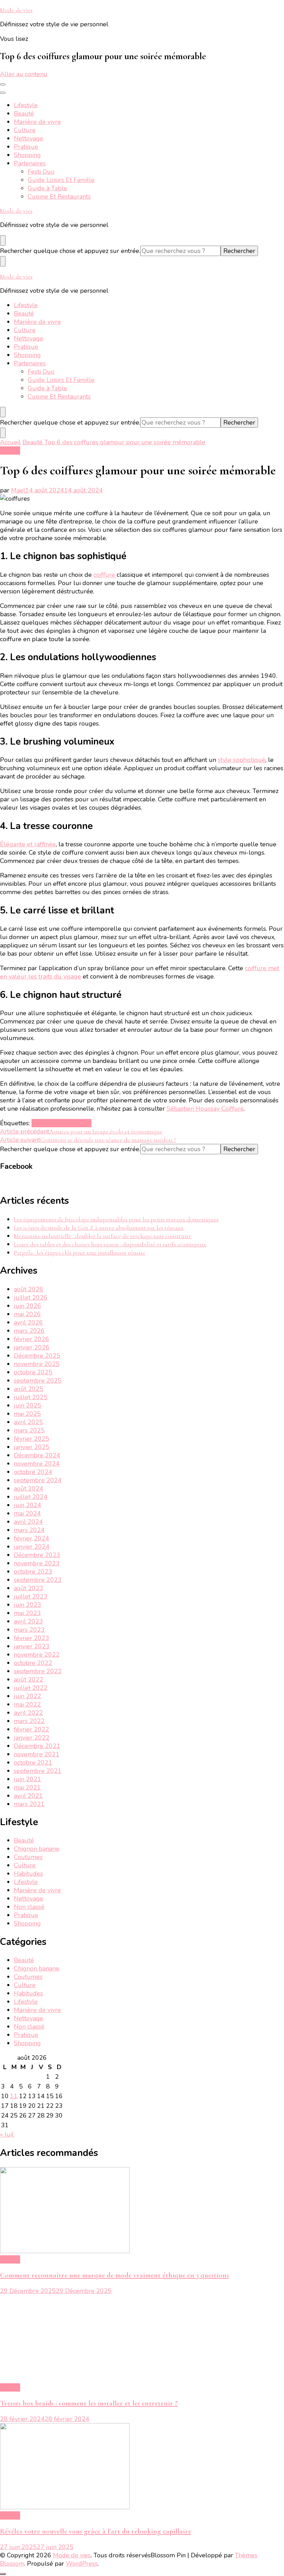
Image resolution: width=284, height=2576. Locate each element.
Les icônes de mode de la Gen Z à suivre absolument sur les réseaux (99, 1228)
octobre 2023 (33, 1572)
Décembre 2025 (37, 1356)
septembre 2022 (38, 1671)
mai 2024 (27, 1513)
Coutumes (28, 1857)
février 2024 (32, 1538)
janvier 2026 (32, 1347)
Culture (25, 130)
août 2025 (29, 1389)
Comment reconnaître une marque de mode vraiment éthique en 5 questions (114, 2275)
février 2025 (32, 1439)
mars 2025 (29, 1430)
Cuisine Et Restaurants (59, 197)
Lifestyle (26, 105)
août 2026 (29, 1289)
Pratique (26, 147)
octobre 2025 (33, 1372)
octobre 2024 (33, 1472)
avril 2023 (28, 1621)
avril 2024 (28, 1522)
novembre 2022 (37, 1655)
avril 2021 (28, 1796)
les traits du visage (54, 976)
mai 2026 (27, 1314)
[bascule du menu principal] (3, 84)
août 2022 (29, 1680)
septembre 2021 (38, 1771)
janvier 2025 (32, 1447)
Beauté (24, 113)
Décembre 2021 (37, 1746)
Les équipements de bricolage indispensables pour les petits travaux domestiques (116, 1219)
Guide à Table (47, 188)
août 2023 (29, 1588)
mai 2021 (27, 1787)
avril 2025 (28, 1422)
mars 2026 (29, 1331)
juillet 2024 (31, 1497)
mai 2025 (27, 1414)
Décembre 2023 (37, 1555)
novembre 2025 (37, 1364)
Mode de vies (16, 10)
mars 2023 (29, 1630)
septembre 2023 (38, 1580)
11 (14, 2096)
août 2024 (29, 1489)
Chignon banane (37, 1849)
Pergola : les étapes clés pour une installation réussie (79, 1253)
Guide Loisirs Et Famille (61, 180)
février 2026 (32, 1339)
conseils (65, 1123)
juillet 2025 (31, 1397)
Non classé (29, 1907)
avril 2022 (28, 1713)
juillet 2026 (31, 1298)
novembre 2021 (37, 1754)
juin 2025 (28, 1405)
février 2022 (32, 1729)
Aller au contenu (24, 74)
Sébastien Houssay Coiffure (205, 1109)
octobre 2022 (33, 1663)
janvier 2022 (32, 1738)
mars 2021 (29, 1804)
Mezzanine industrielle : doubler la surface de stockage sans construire (103, 1236)
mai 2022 (27, 1704)
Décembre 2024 (37, 1455)
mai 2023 (27, 1613)
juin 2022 (28, 1696)
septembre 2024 (38, 1480)
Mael (18, 490)
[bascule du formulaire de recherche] (3, 240)
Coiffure (43, 1123)
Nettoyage (29, 138)
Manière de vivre (37, 122)
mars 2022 (29, 1721)
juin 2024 (28, 1505)
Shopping (27, 155)
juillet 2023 (31, 1596)
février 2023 (32, 1638)
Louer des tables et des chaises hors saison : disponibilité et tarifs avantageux (110, 1244)
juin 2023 (28, 1605)
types (84, 1123)
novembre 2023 (37, 1563)
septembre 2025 (38, 1381)
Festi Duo (41, 172)
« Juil (7, 2134)
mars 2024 (29, 1530)
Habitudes (28, 1874)
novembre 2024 (37, 1464)
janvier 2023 (32, 1646)
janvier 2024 (32, 1547)
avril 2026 (28, 1322)
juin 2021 (28, 1779)
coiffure (104, 575)
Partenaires (30, 163)
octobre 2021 (33, 1763)
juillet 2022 (31, 1688)
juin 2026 (28, 1306)
